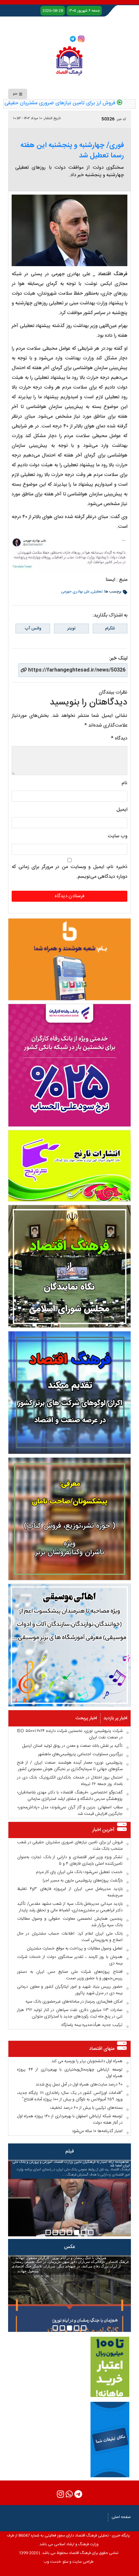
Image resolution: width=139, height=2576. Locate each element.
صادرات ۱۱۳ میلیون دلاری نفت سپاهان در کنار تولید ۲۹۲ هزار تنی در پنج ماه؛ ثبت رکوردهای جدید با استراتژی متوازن (70, 2013)
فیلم (70, 2151)
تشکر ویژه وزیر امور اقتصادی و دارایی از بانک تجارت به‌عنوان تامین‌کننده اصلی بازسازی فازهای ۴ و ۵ (70, 1860)
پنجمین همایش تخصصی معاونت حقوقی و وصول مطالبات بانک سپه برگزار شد (70, 1922)
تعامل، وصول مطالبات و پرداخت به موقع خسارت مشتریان (75, 1949)
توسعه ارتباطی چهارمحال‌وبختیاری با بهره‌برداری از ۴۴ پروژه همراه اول (70, 2073)
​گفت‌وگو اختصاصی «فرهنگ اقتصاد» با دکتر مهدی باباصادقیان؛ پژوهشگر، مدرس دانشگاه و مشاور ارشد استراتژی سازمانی (70, 1796)
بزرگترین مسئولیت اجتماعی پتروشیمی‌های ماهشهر (80, 1754)
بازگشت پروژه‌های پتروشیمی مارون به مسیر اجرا (83, 1881)
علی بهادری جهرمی (75, 592)
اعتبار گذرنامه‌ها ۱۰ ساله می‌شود (97, 2131)
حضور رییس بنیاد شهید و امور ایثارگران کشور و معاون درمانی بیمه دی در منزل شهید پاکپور (70, 1990)
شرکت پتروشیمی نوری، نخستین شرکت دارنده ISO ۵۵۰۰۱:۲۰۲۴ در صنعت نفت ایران (70, 1734)
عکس (69, 2247)
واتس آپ (33, 628)
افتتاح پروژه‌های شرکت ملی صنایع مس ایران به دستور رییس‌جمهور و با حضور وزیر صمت (70, 1975)
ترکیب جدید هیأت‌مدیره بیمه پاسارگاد (92, 2025)
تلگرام (110, 628)
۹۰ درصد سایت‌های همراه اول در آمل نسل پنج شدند (79, 2085)
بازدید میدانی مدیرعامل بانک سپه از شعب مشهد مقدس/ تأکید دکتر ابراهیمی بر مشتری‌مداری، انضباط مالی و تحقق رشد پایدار (70, 1907)
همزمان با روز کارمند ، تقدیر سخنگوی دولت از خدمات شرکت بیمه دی (70, 1960)
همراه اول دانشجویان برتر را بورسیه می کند (87, 2061)
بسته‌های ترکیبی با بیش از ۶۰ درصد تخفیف (86, 2108)
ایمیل (122, 810)
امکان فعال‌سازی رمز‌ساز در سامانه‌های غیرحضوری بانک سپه (74, 2002)
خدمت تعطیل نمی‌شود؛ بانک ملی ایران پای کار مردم (79, 1872)
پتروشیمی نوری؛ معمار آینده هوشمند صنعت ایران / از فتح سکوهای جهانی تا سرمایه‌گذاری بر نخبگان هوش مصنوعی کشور (70, 1766)
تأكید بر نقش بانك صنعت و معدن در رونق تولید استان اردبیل (72, 1746)
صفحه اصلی (121, 2517)
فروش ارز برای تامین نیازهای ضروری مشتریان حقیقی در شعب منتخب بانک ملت (70, 1846)
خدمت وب (52, 2562)
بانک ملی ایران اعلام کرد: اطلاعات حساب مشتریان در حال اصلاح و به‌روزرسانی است (70, 1937)
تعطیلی (97, 592)
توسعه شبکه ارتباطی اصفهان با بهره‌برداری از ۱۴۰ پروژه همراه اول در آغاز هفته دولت (70, 2119)
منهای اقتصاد (102, 2049)
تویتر (71, 628)
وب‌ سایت (118, 836)
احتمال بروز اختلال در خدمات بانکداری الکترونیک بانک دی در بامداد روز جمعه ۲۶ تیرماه (70, 1781)
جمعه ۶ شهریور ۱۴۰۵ (84, 11)
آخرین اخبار (103, 1830)
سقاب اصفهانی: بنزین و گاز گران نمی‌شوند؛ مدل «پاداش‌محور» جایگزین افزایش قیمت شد (70, 1811)
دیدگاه (119, 738)
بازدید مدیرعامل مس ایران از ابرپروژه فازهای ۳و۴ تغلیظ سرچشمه (70, 1892)
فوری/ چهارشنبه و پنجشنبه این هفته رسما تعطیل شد (72, 151)
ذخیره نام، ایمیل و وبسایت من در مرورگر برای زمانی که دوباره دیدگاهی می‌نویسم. (69, 872)
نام (124, 783)
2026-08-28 (53, 11)
